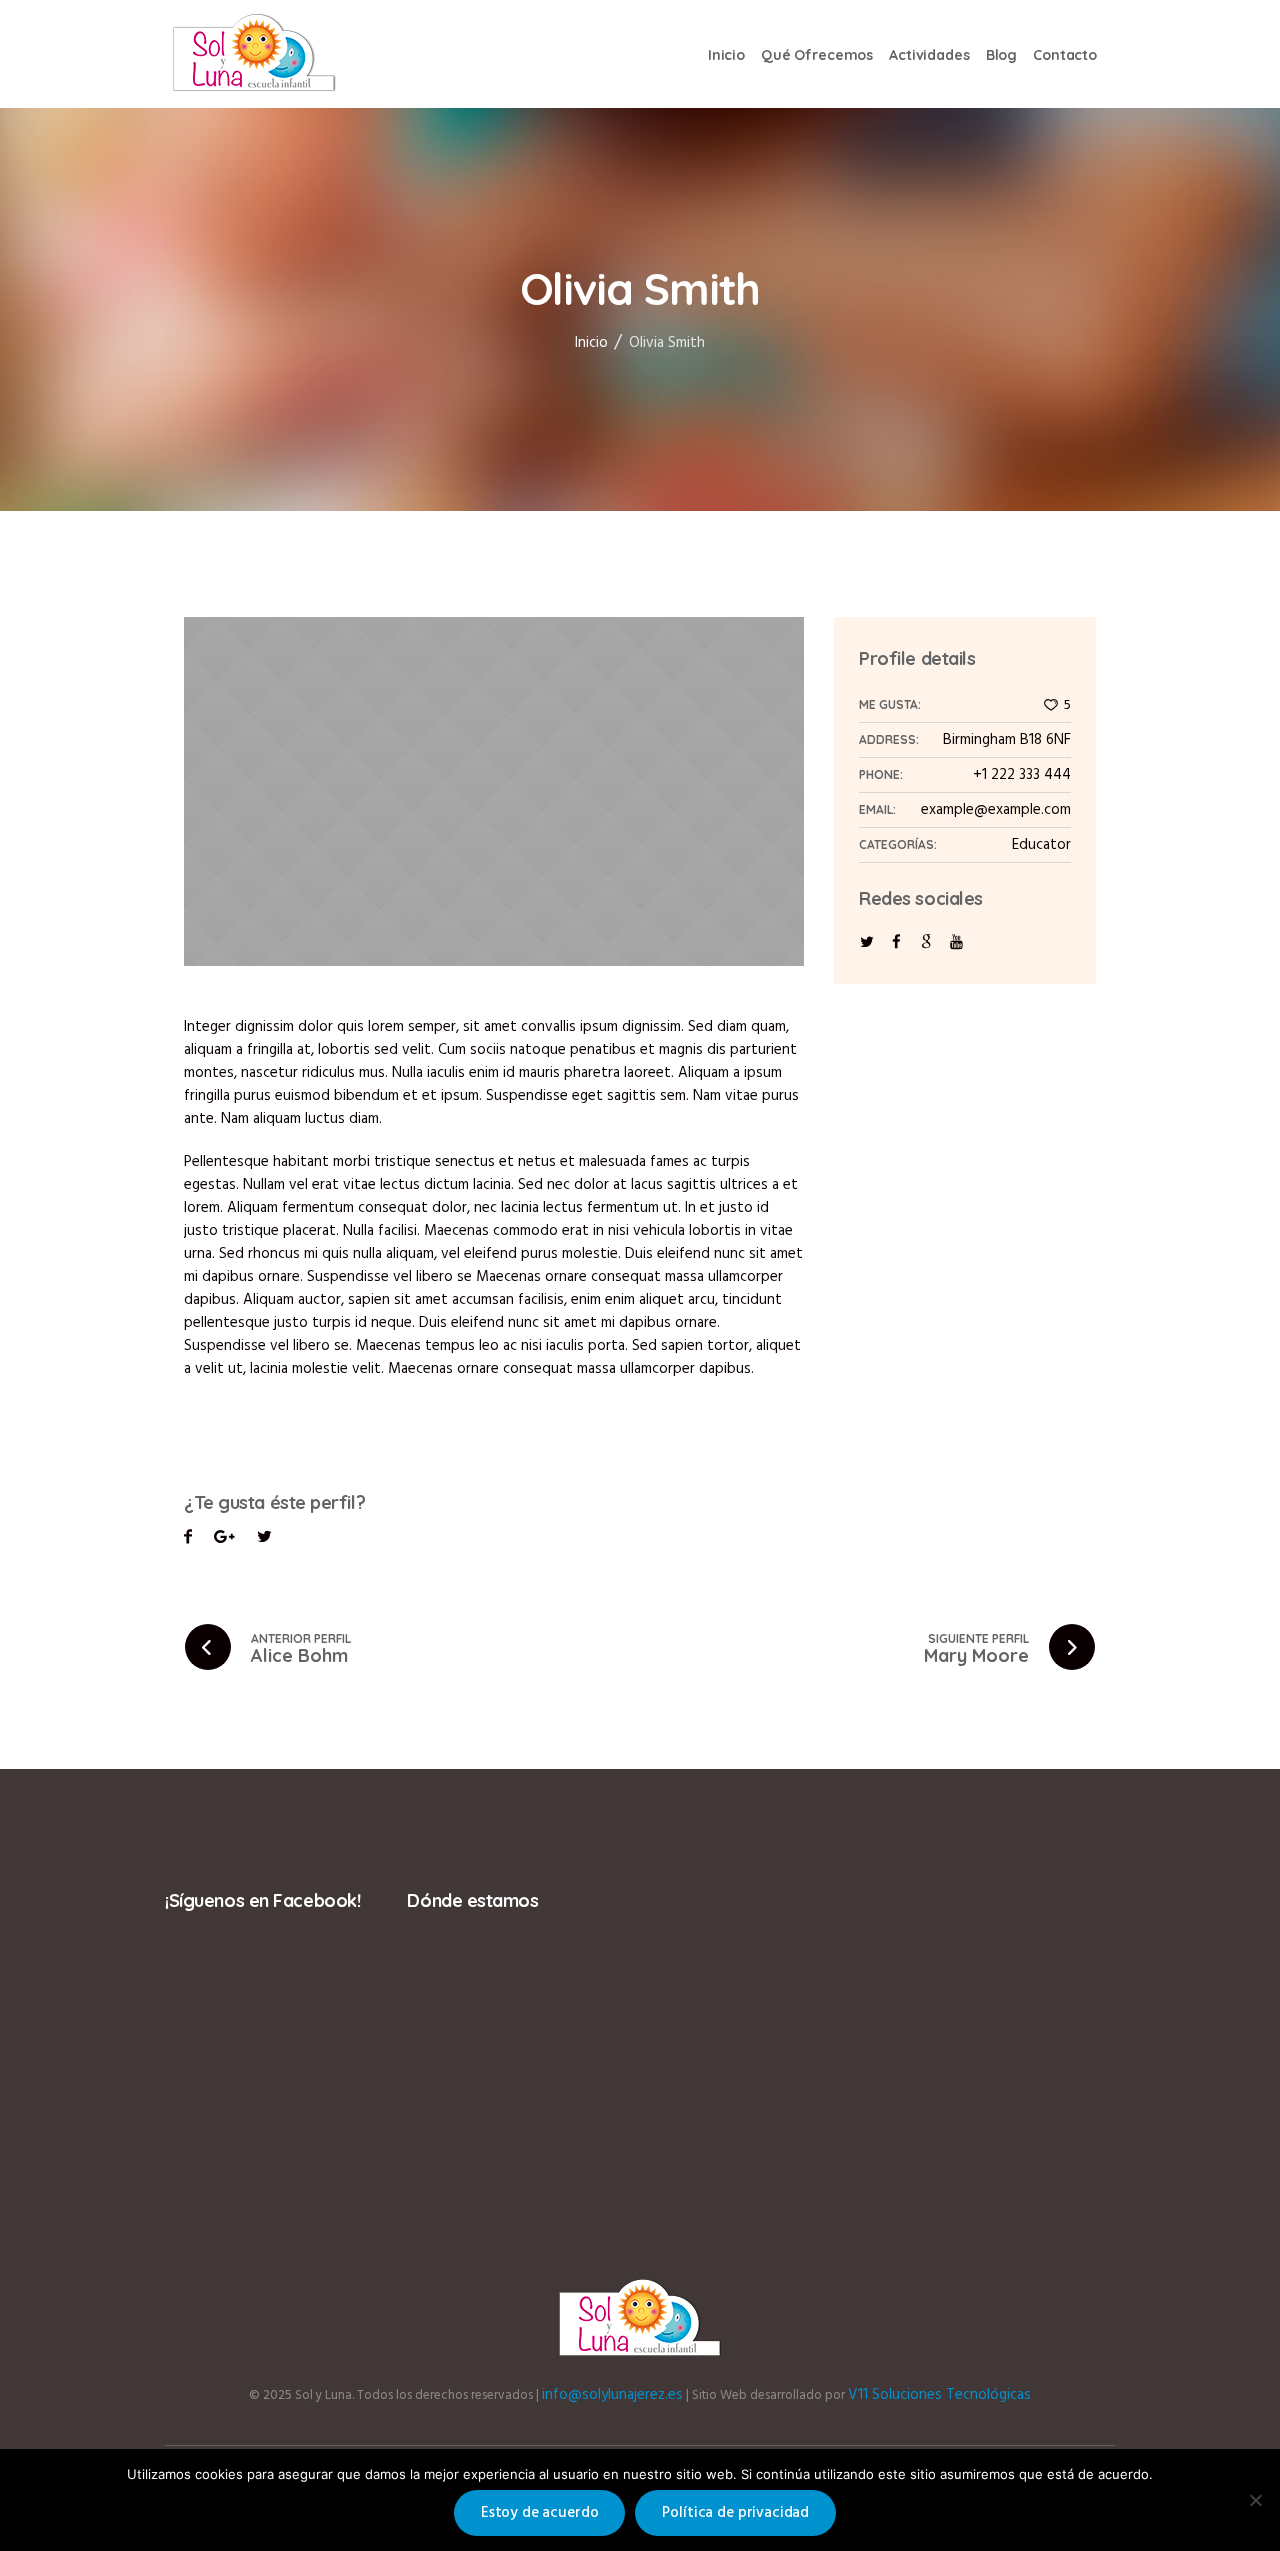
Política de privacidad (735, 2513)
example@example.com (996, 810)
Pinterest (264, 1539)
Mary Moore (976, 1655)
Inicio (591, 343)
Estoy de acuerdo (540, 2513)
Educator (1041, 845)
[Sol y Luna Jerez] (640, 2318)
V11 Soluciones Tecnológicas (939, 2395)
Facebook (188, 1539)
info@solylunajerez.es (612, 2395)
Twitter (224, 1539)
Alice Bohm (299, 1655)
